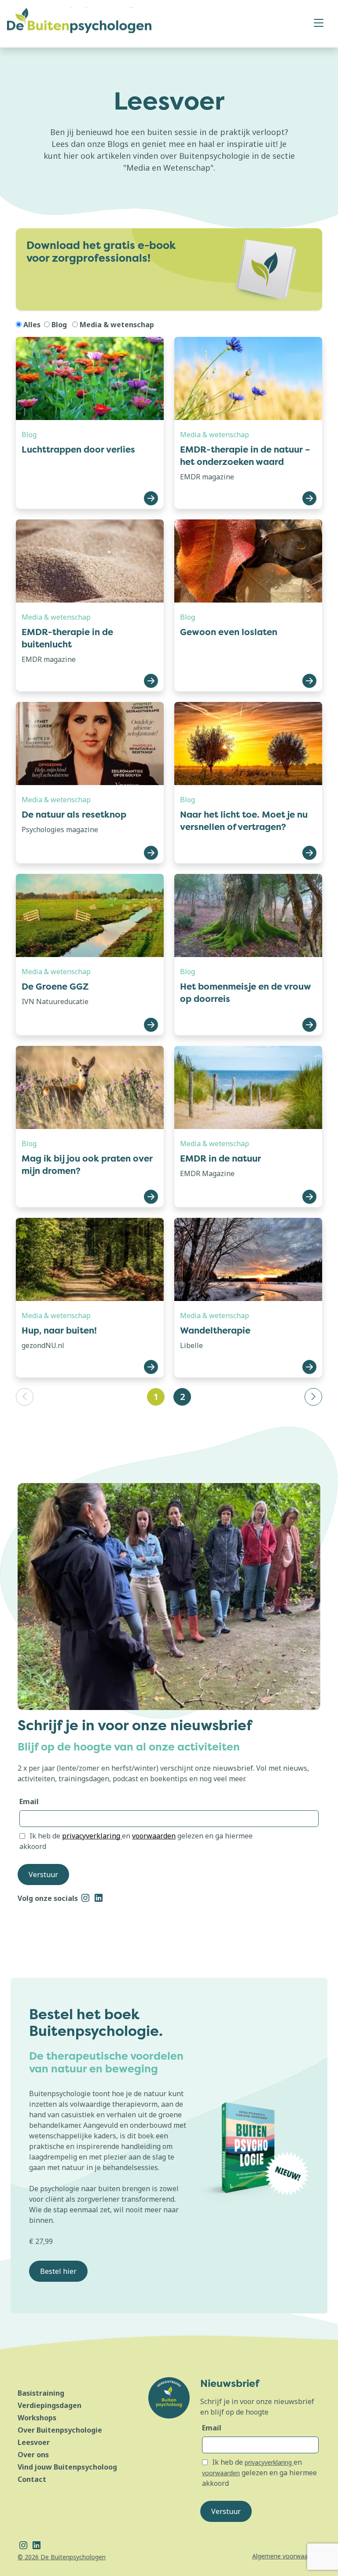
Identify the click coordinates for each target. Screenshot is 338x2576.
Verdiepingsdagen (50, 2405)
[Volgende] (313, 1397)
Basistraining (41, 2393)
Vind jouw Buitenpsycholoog (67, 2467)
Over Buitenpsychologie (60, 2430)
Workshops (37, 2418)
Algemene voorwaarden (286, 2556)
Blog (59, 325)
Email (29, 1801)
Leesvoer (34, 2442)
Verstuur (43, 1874)
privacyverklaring (92, 1836)
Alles (32, 325)
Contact (32, 2479)
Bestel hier (58, 2271)
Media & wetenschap (117, 325)
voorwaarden (154, 1836)
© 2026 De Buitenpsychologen (62, 2557)
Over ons (33, 2455)
